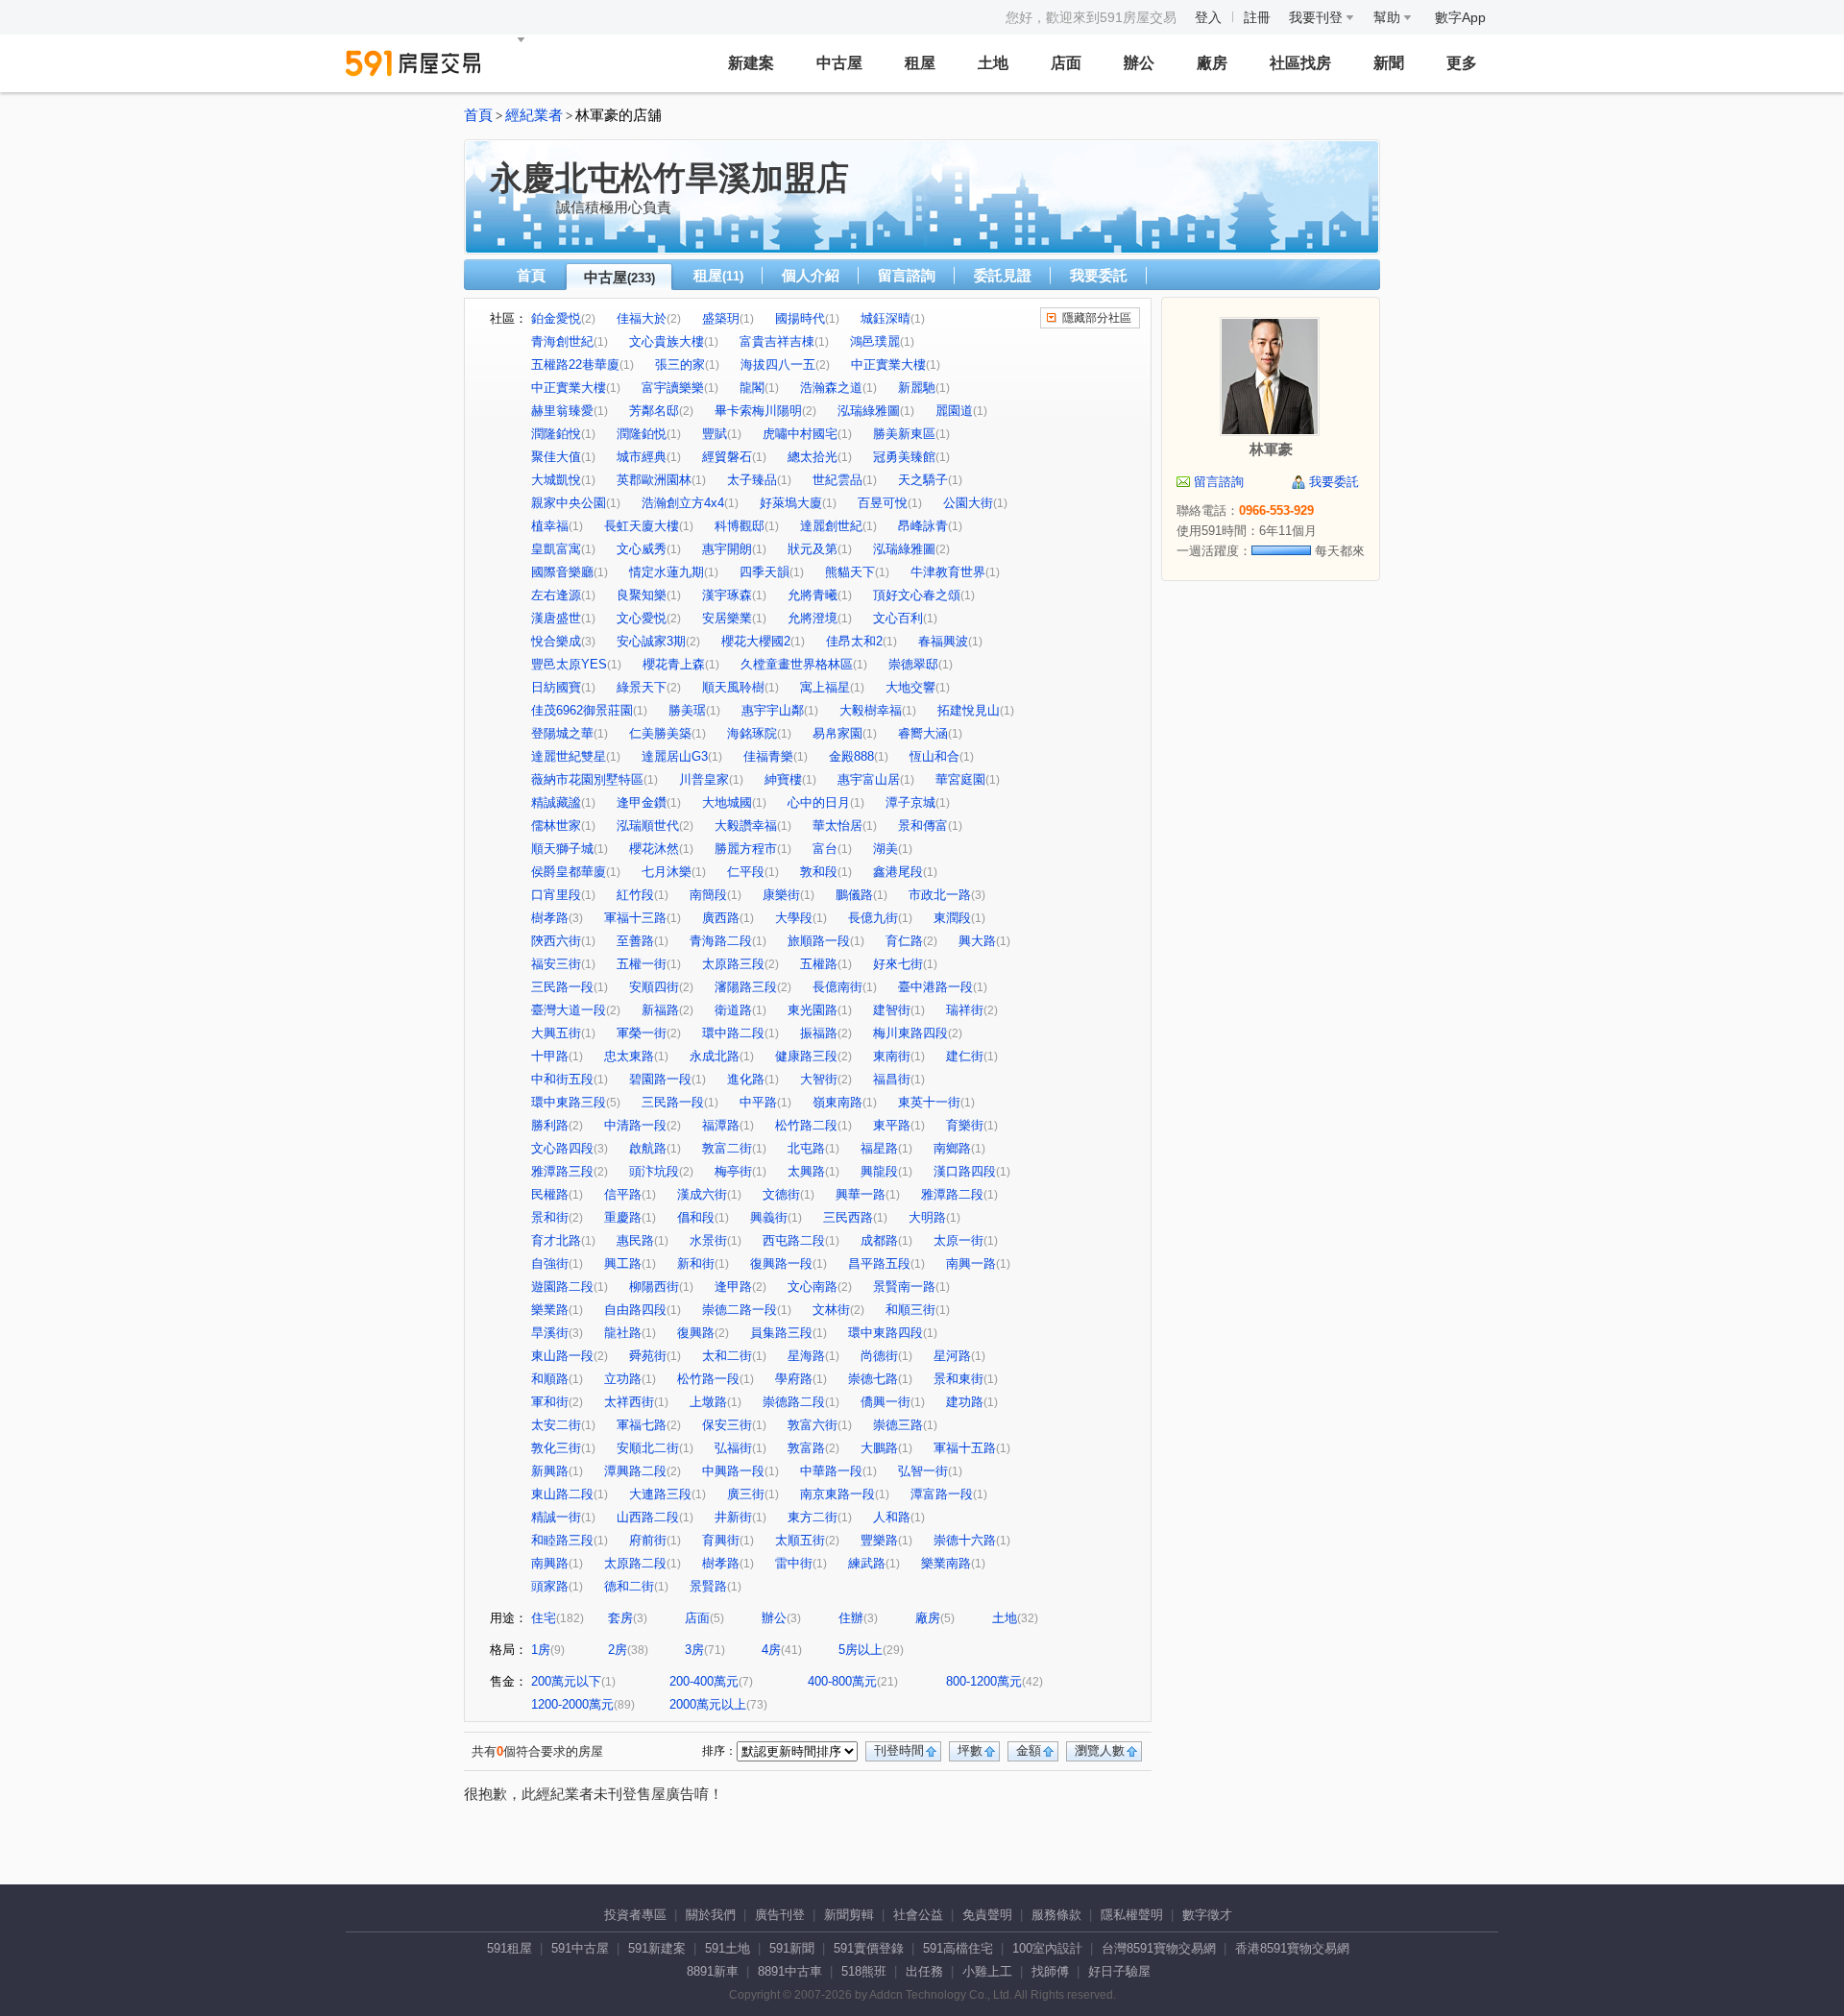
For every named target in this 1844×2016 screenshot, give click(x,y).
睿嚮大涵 (923, 733)
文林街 (831, 1310)
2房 (618, 1650)
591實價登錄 (869, 1948)
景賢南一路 (904, 1287)
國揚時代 (800, 318)
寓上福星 (825, 687)
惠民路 (635, 1240)
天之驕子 (923, 480)
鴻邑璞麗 (875, 341)
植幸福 (550, 526)
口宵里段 (556, 895)
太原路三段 (733, 964)
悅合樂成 (556, 641)
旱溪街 (550, 1333)
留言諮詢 (907, 275)
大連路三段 (660, 1494)
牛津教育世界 (948, 572)
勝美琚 (687, 710)
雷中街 (794, 1563)
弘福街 (733, 1448)
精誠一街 (556, 1517)
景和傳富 (923, 826)
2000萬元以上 (708, 1704)
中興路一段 (733, 1471)
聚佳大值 (556, 457)
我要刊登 (1318, 17)
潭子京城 (910, 802)
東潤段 (952, 918)
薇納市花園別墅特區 (587, 779)
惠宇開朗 (727, 549)
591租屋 (510, 1948)
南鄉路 (952, 1148)
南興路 (550, 1563)
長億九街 (873, 918)
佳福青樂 (768, 756)
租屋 (920, 63)
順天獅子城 (562, 849)
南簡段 (708, 895)
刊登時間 (899, 1750)
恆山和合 (934, 756)
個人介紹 (811, 275)
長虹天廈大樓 (642, 526)
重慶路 (623, 1217)
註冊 (1257, 17)
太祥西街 (629, 1402)
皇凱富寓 (556, 549)
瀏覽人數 (1100, 1750)
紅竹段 (635, 895)
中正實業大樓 (888, 364)
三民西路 (848, 1217)
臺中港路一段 (935, 987)
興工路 (623, 1263)
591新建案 (657, 1948)
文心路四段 (562, 1148)
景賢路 (708, 1586)
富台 (825, 849)
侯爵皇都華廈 (569, 872)
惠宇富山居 (869, 779)
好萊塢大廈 (791, 503)
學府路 (794, 1379)
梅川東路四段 (910, 1033)
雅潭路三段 (562, 1171)
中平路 (758, 1102)
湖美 (886, 849)
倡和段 (696, 1217)
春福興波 (943, 641)
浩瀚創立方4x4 (683, 503)
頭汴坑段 (654, 1171)
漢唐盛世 (556, 618)
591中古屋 (580, 1948)
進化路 (746, 1079)
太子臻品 (752, 480)
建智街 (892, 1010)
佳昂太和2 (854, 641)
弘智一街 (923, 1471)
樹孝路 (550, 918)
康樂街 (781, 895)
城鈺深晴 (886, 318)
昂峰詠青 (923, 526)
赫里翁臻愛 (562, 411)
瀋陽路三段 (746, 987)
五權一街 (642, 964)
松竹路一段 (708, 1379)
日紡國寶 (556, 687)
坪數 (970, 1750)
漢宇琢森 (727, 595)
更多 (1462, 63)
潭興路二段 (635, 1471)
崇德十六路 (965, 1540)
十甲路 (550, 1056)
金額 (1029, 1750)
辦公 (1139, 63)
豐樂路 (879, 1540)
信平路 (623, 1194)
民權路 (550, 1194)
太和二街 (727, 1356)
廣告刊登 (780, 1915)
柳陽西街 (654, 1287)
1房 (541, 1650)
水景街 (708, 1240)
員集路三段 (781, 1333)
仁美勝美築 (660, 733)
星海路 (806, 1356)
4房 (771, 1650)
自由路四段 (635, 1310)
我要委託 (1099, 275)
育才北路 (556, 1240)
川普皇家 (704, 779)
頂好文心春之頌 (917, 595)
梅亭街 (733, 1171)
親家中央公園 (569, 503)
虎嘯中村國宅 (800, 434)
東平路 (892, 1125)
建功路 (965, 1402)
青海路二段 (721, 941)
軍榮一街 (642, 1033)
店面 (1066, 63)
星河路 (952, 1356)
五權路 (819, 964)
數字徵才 (1207, 1915)
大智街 (819, 1079)
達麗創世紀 (831, 526)
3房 (694, 1650)
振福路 (819, 1033)
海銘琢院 (752, 733)
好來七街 (898, 964)
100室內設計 (1047, 1948)
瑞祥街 (965, 1010)
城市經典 (642, 457)
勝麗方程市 (746, 849)
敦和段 (819, 872)
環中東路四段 (886, 1333)
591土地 (728, 1948)
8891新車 (713, 1971)
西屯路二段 (794, 1240)
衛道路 (733, 1010)
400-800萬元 (842, 1681)
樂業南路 (946, 1563)
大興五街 (556, 1033)
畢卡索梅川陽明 (758, 411)
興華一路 (861, 1194)
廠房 (1212, 63)
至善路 (635, 941)
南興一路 (971, 1263)
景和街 (550, 1217)
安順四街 (654, 987)
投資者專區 (635, 1915)
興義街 (769, 1217)
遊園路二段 (562, 1287)
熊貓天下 (850, 572)
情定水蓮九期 (667, 572)
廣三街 (746, 1494)
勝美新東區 (904, 434)
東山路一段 (562, 1356)
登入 (1208, 17)
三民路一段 (562, 987)
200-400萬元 (704, 1681)
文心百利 (898, 618)
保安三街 (727, 1425)
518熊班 (864, 1971)
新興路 (550, 1471)
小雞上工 (987, 1971)
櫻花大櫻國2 (756, 641)
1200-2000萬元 (572, 1704)
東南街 (892, 1056)
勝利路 (550, 1125)
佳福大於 (642, 318)
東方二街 (813, 1517)
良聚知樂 (642, 595)
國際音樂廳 (562, 572)
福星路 (879, 1148)
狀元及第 (813, 549)
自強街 (550, 1263)
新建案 (751, 63)
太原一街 (958, 1240)
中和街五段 (562, 1079)
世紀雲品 (837, 480)
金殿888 (851, 756)
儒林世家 (556, 826)
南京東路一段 (837, 1494)
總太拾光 (813, 457)
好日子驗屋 (1119, 1971)
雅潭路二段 (952, 1194)
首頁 (478, 115)
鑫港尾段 (898, 872)
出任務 (924, 1971)
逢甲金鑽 (642, 802)
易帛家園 (837, 733)
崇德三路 (898, 1425)
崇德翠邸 (913, 664)
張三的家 (680, 364)
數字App (1460, 17)
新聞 (1389, 63)
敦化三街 (556, 1448)
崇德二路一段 (740, 1310)
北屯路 (806, 1148)
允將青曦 (813, 595)
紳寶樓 (783, 779)
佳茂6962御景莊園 (582, 710)
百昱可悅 (883, 503)
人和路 (892, 1517)
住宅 (544, 1618)
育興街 (721, 1540)
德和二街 (629, 1586)
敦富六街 (813, 1425)
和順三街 (910, 1310)
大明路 (927, 1217)
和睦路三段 (562, 1540)
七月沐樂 (667, 872)
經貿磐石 (727, 457)
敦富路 (806, 1448)
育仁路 (904, 941)
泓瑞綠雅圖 (869, 411)
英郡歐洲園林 (654, 480)
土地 (993, 63)
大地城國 (727, 802)
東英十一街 (929, 1102)
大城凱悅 (556, 480)
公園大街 (968, 503)
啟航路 (648, 1148)
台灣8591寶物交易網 (1159, 1948)
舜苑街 (648, 1356)
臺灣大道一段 (569, 1010)
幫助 (1389, 17)
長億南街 (837, 987)
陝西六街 (556, 941)
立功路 (623, 1379)
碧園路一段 (660, 1079)
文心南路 (813, 1287)
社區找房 (1300, 63)
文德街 (781, 1194)
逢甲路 (733, 1287)
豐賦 (715, 434)
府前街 (648, 1540)
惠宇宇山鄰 (773, 710)
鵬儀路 (854, 895)
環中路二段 (733, 1033)
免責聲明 (987, 1915)
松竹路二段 (806, 1125)
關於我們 (711, 1915)
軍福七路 (642, 1425)
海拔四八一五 (778, 364)
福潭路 (721, 1125)
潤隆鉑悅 (556, 434)
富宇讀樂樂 (673, 388)
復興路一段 (781, 1263)
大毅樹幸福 (871, 710)
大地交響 (910, 687)
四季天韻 (764, 572)
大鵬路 (879, 1448)
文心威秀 (642, 549)
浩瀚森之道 (831, 388)
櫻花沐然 (654, 849)
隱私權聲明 (1132, 1915)
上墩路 (708, 1402)
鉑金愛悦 (556, 318)
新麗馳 (917, 388)
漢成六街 (702, 1194)
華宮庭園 (960, 779)
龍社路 (623, 1333)
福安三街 (556, 964)
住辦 (851, 1618)
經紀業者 (534, 115)
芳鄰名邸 (654, 411)
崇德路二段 (794, 1402)
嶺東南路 (837, 1102)
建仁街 (965, 1056)
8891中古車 (790, 1971)
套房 (620, 1618)
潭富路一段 (942, 1494)
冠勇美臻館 (904, 457)
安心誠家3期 (651, 641)
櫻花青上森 (674, 664)
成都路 (879, 1240)
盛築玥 (721, 318)
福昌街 (892, 1079)
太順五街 (800, 1540)
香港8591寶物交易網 (1292, 1948)
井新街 (733, 1517)
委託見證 (1003, 275)
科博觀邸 (740, 526)
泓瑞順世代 (648, 826)
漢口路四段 (965, 1171)
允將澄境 (813, 618)
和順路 (550, 1379)
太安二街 (556, 1425)
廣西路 (721, 918)
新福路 (660, 1010)
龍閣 (752, 388)
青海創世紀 (562, 341)
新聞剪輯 (849, 1915)
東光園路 (813, 1010)
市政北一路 (940, 895)
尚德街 (879, 1356)
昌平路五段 (879, 1263)
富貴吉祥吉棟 (777, 341)
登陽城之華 (562, 733)
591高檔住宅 (958, 1948)
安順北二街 (648, 1448)
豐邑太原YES (569, 664)
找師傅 (1050, 1971)
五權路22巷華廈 (575, 364)
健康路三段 (806, 1056)
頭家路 (550, 1586)
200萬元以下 (566, 1681)
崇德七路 (873, 1379)
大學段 (794, 918)
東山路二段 (562, 1494)
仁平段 (746, 872)
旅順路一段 (819, 941)
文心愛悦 (642, 618)
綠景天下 (642, 687)
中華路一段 (831, 1471)
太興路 (806, 1171)
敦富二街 (727, 1148)
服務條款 (1056, 1915)
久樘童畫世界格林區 (797, 664)
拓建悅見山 (969, 710)
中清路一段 (635, 1125)
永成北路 (715, 1056)
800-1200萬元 (984, 1681)
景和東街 (958, 1379)
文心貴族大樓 (667, 341)
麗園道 (954, 411)
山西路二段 (648, 1517)
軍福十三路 (635, 918)
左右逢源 (556, 595)
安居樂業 (727, 618)
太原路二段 (635, 1563)
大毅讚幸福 (746, 826)
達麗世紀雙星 (569, 756)
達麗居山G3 (675, 756)
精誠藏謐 (556, 802)
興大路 (977, 941)
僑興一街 (886, 1402)
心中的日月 (819, 802)
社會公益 (918, 1915)
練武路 (867, 1563)
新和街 (696, 1263)
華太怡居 (837, 826)
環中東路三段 (569, 1102)
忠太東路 (629, 1056)
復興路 (696, 1333)
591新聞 (792, 1948)
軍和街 (550, 1402)
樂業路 (550, 1310)
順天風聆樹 (733, 687)
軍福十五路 (965, 1448)
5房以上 (861, 1650)
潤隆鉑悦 (642, 434)
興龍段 (879, 1171)
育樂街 (965, 1125)
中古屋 (839, 63)
